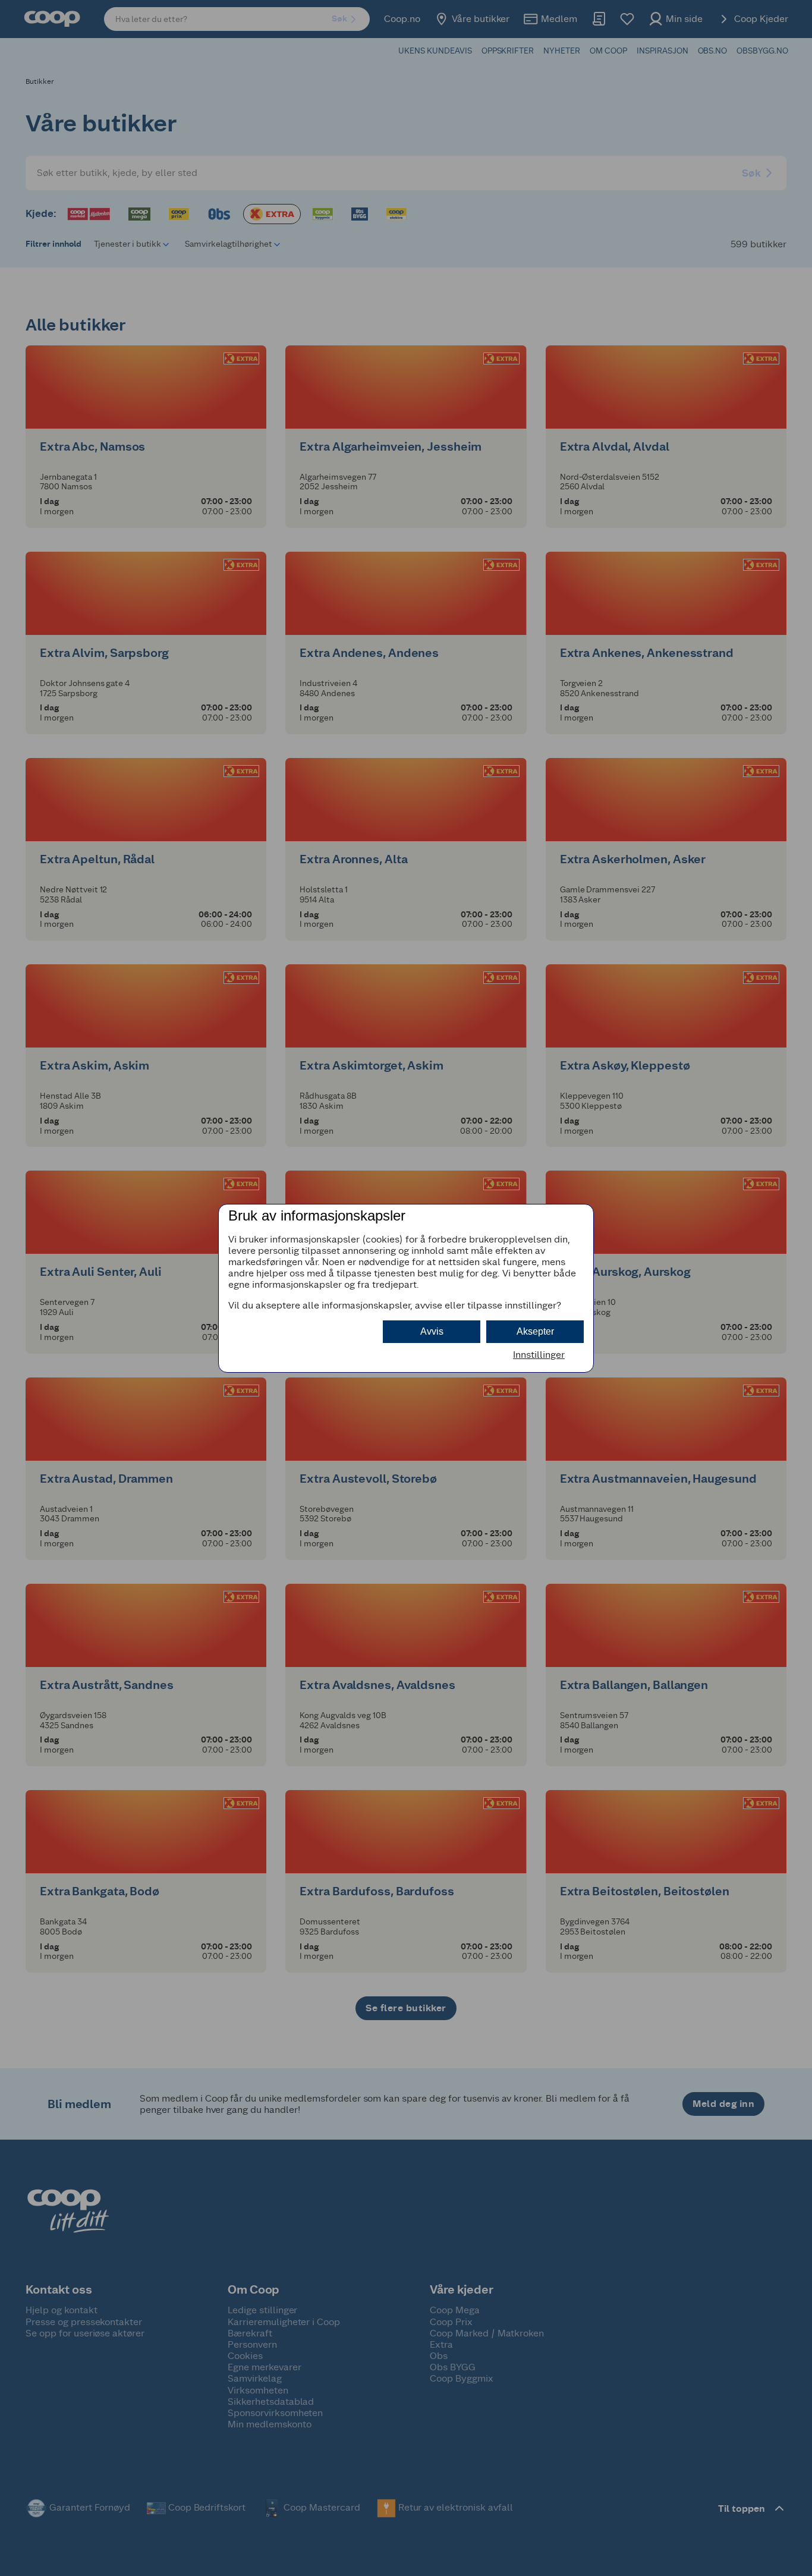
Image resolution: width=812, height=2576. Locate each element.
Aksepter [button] (535, 1331)
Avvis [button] (432, 1331)
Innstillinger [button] (539, 1355)
